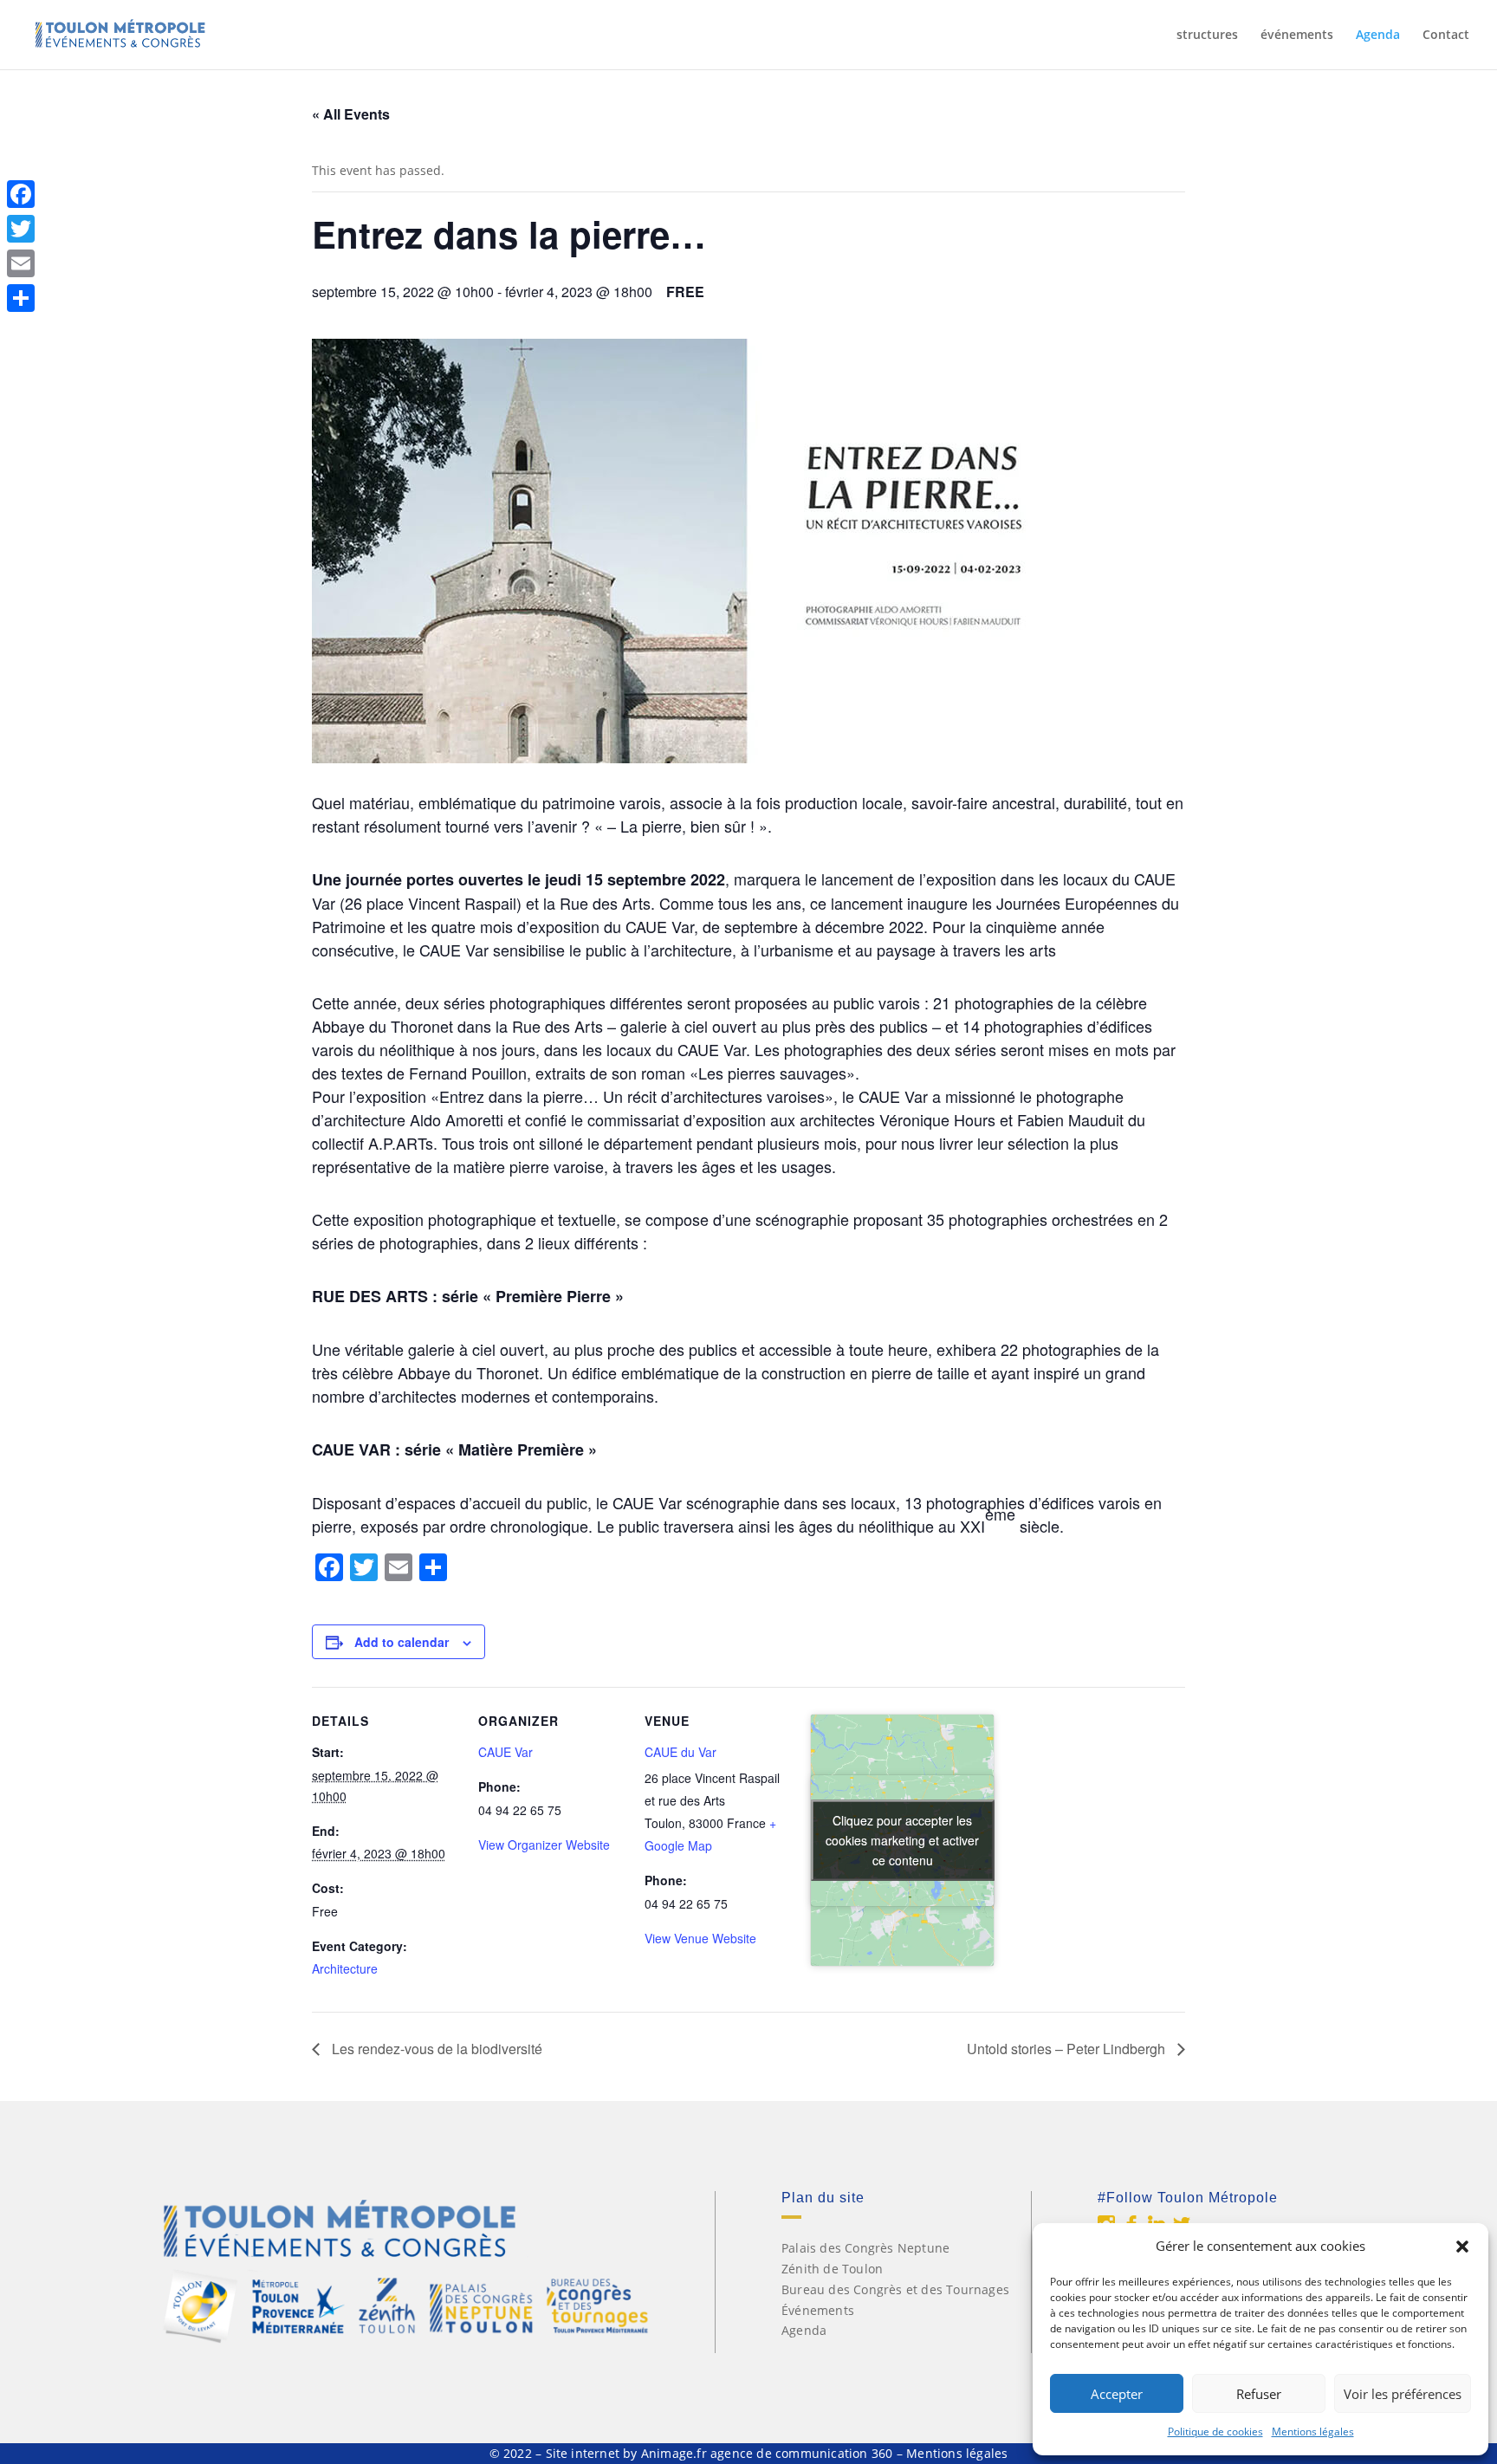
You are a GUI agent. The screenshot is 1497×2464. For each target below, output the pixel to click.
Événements (818, 2310)
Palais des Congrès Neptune (865, 2248)
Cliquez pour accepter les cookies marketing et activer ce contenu (902, 1840)
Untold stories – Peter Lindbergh (1068, 2049)
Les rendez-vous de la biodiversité (435, 2049)
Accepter (1117, 2394)
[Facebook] (21, 194)
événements (1297, 36)
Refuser (1259, 2394)
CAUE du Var (680, 1752)
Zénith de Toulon (832, 2269)
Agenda (1378, 36)
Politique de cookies (1215, 2432)
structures (1207, 36)
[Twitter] (21, 229)
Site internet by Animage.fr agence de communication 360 (719, 2453)
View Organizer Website (544, 1845)
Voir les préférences (1403, 2394)
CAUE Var (505, 1752)
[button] (1462, 2247)
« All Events (351, 114)
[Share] (21, 298)
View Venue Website (700, 1938)
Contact (1446, 36)
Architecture (345, 1968)
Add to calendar (402, 1642)
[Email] (21, 263)
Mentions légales (1313, 2432)
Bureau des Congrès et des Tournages (895, 2289)
